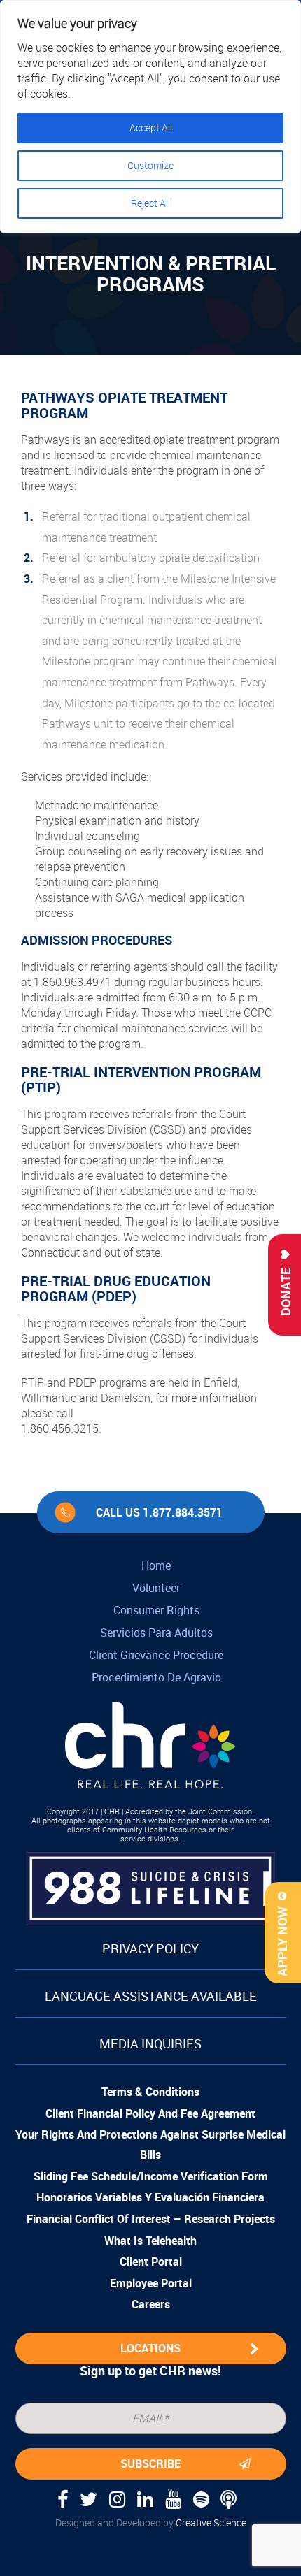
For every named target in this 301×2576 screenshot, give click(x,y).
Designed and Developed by (151, 2523)
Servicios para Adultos (156, 1633)
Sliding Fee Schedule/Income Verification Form (151, 2176)
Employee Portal (151, 2283)
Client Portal (151, 2262)
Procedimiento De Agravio (156, 1677)
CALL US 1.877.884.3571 (159, 1512)
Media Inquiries (150, 2043)
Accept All (151, 128)
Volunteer (156, 1588)
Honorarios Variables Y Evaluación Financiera (150, 2197)
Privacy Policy (150, 1948)
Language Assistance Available (151, 1996)
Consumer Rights (156, 1610)
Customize (150, 165)
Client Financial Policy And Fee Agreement (150, 2113)
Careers (151, 2304)
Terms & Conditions (150, 2092)
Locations (150, 2348)
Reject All (150, 203)
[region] (150, 117)
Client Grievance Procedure (156, 1655)
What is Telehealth (150, 2241)
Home (156, 1565)
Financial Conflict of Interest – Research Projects (151, 2219)
